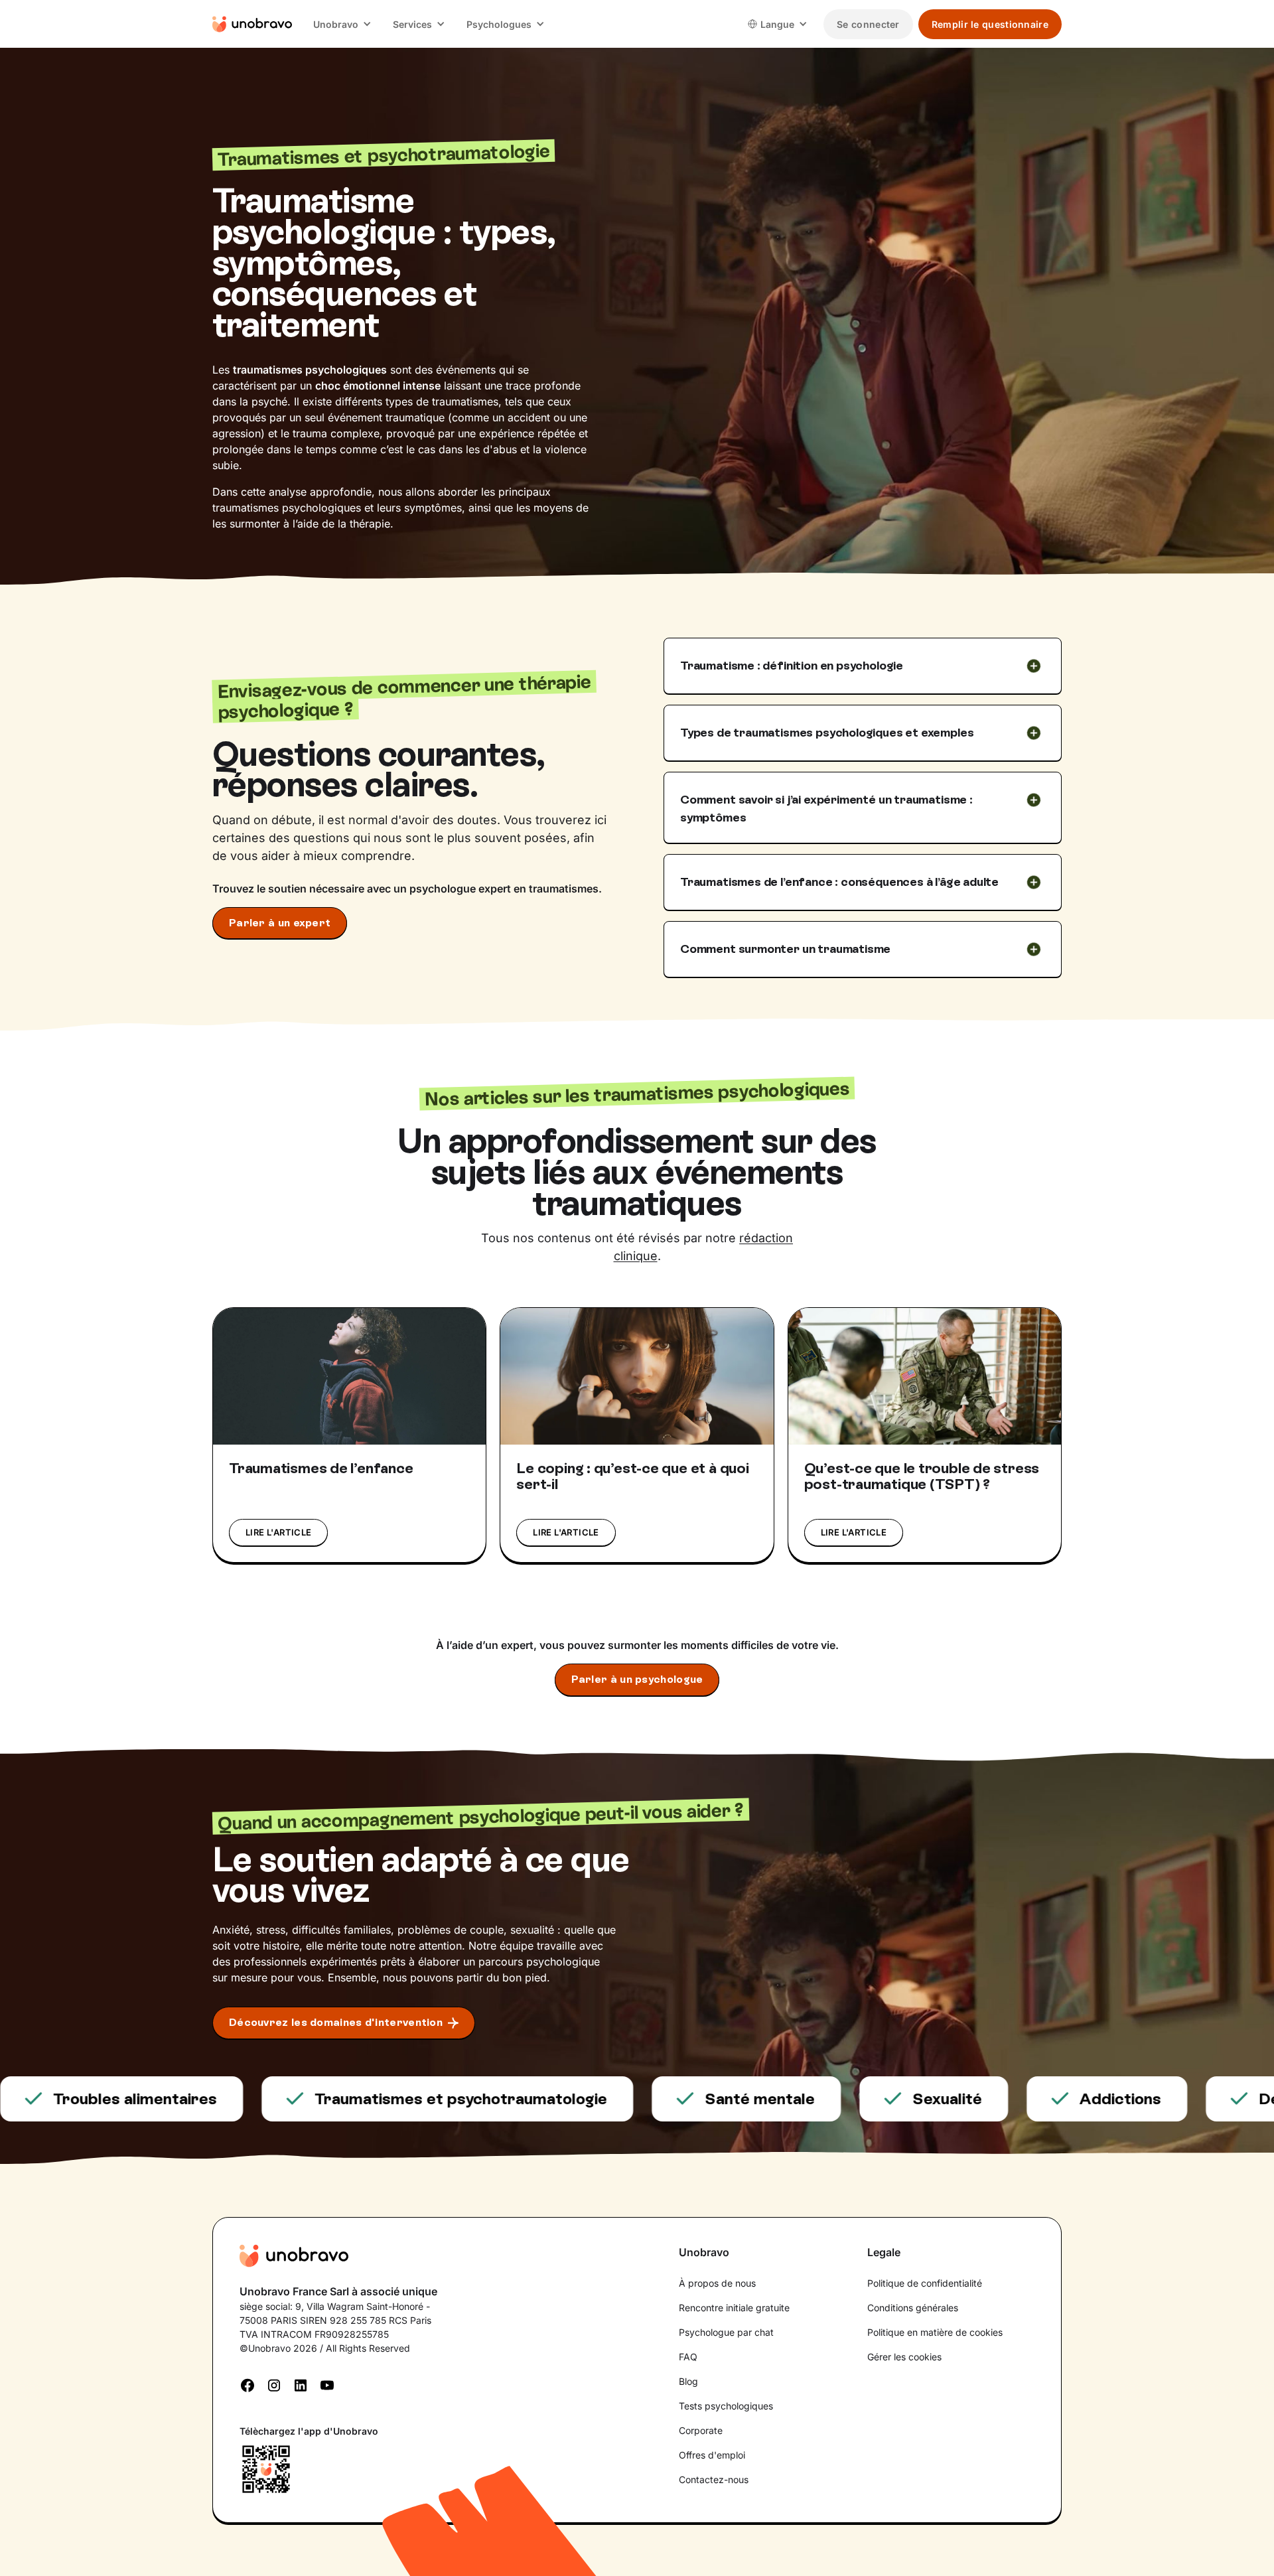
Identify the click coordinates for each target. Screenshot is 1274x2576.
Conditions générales (913, 2308)
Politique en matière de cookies (935, 2332)
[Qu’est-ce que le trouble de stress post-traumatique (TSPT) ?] (925, 1376)
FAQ (688, 2357)
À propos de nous (717, 2283)
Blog (688, 2381)
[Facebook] (248, 2384)
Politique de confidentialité (925, 2283)
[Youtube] (327, 2384)
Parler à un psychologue (637, 1679)
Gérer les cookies (904, 2357)
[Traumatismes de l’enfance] (349, 1376)
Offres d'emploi (712, 2455)
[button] (342, 24)
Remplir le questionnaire (990, 24)
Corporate (701, 2430)
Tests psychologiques (726, 2406)
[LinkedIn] (301, 2384)
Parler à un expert (280, 923)
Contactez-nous (714, 2479)
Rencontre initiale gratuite (734, 2308)
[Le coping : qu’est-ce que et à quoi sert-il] (637, 1376)
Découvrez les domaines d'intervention (336, 2022)
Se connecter (868, 24)
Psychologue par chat (726, 2332)
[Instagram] (274, 2384)
